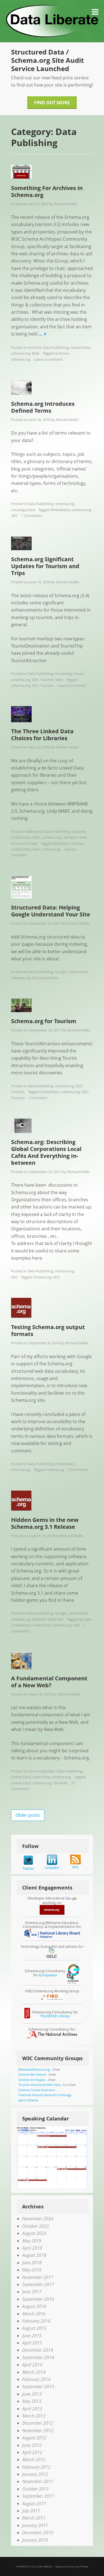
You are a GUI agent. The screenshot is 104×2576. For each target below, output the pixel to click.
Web (36, 353)
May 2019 (32, 2241)
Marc (37, 837)
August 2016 (34, 2306)
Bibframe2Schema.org (34, 2069)
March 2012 (34, 2460)
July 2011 (31, 2511)
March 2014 (34, 2372)
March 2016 (34, 2314)
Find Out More (52, 103)
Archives (34, 347)
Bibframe (35, 831)
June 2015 (32, 2336)
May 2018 (32, 2270)
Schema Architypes (32, 2080)
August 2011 (34, 2504)
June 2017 (32, 2292)
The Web (60, 1783)
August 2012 (34, 2438)
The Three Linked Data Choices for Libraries (42, 735)
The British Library (55, 2016)
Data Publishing (56, 347)
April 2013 (32, 2409)
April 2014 (32, 2365)
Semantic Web (75, 837)
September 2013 (38, 2387)
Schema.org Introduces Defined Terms (43, 407)
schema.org (21, 353)
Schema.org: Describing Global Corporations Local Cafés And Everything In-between (46, 1152)
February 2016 (36, 2321)
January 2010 (35, 2540)
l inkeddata (20, 1625)
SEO (14, 516)
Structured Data (24, 843)
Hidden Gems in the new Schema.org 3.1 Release (45, 1523)
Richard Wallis (66, 204)
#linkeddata (60, 510)
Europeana (48, 1975)
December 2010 (38, 2533)
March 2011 (34, 2518)
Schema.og (51, 849)
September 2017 (38, 2284)
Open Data (41, 1777)
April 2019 (32, 2248)
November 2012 (38, 2431)
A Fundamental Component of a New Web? (49, 1682)
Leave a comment (48, 359)
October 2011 (35, 2489)
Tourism (47, 680)
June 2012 (32, 2445)
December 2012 (38, 2423)
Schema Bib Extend (32, 2074)
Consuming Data (41, 1771)
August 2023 (34, 2233)
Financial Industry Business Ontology (45, 2095)
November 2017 (38, 2277)
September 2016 (38, 2299)
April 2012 (32, 2452)
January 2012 (35, 2474)
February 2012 (36, 2467)
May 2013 (32, 2401)
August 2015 (34, 2328)
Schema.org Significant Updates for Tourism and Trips (45, 566)
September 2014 (38, 2357)
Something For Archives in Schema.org (47, 191)
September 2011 (38, 2496)
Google (61, 972)
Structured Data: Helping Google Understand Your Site (51, 911)
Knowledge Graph (70, 674)
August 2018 (34, 2255)
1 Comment (38, 1098)
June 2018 (32, 2263)
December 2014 (38, 2350)
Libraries (79, 831)
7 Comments (32, 516)
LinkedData (50, 1092)
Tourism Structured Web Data (39, 2085)
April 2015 (32, 2343)
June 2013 (32, 2394)
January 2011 (35, 2525)
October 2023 (35, 2226)
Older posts (28, 1815)
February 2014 (36, 2379)
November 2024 (38, 2219)
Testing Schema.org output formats (48, 1330)
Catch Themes (81, 2566)
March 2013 (34, 2416)
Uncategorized (23, 510)
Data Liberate (44, 2566)
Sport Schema (28, 2100)
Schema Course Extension (37, 2090)
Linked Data (80, 347)
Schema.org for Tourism (44, 1021)
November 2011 (38, 2481)
